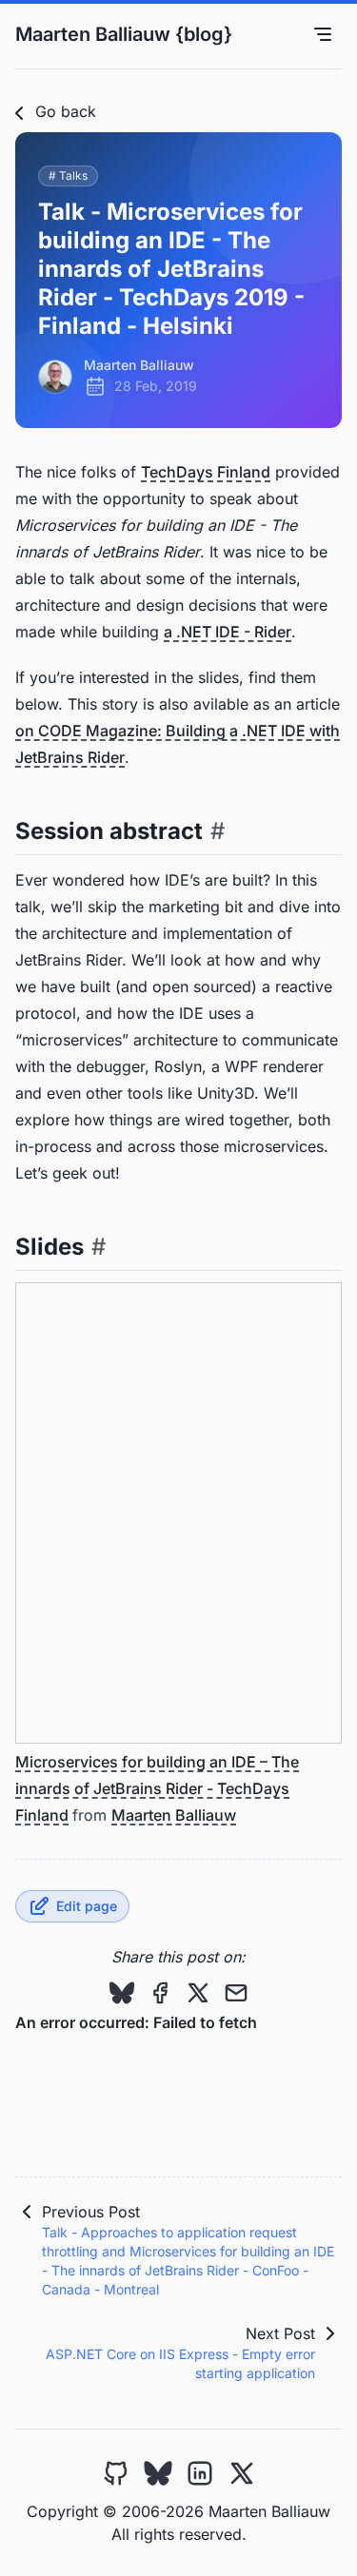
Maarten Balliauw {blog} (124, 34)
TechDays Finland (206, 472)
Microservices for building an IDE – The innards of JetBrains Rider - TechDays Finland (157, 1788)
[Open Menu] (323, 34)
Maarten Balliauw (174, 1815)
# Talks (68, 176)
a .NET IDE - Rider (228, 632)
